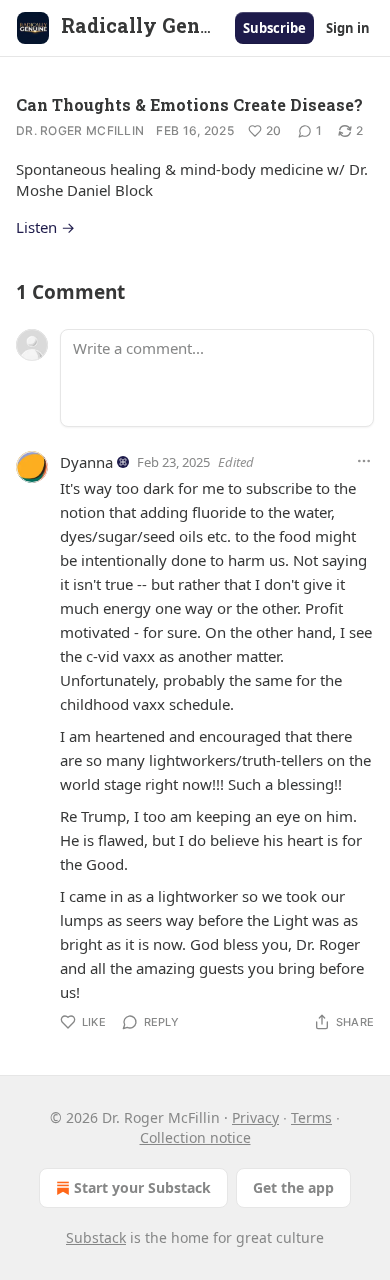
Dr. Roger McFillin (80, 130)
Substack (96, 1237)
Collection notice (195, 1137)
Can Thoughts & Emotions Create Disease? (189, 104)
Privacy (255, 1117)
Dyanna (86, 462)
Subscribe (274, 28)
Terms (311, 1117)
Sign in (348, 28)
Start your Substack (142, 1187)
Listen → (45, 227)
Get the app (293, 1187)
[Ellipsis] (364, 461)
